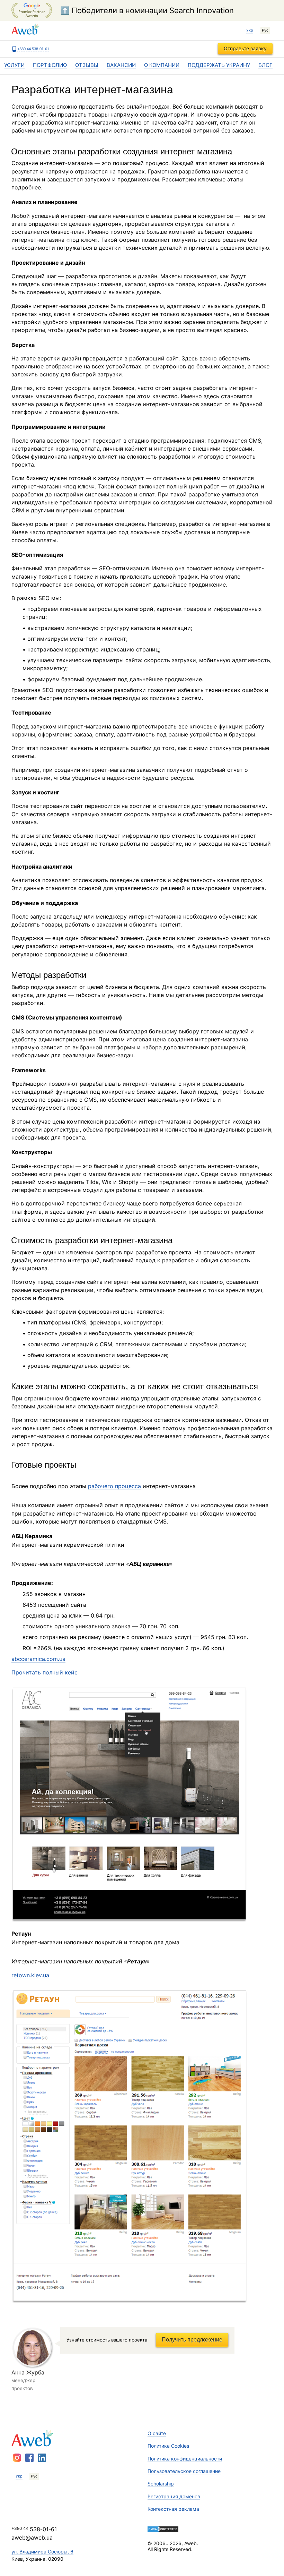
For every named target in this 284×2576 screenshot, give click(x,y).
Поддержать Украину (219, 65)
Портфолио (50, 65)
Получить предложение (192, 2340)
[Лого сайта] (25, 29)
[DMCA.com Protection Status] (210, 2529)
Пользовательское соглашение (184, 2471)
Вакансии (121, 65)
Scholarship (161, 2484)
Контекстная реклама (173, 2509)
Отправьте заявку (245, 48)
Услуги (14, 65)
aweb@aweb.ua (32, 2537)
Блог (265, 65)
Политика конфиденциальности (185, 2459)
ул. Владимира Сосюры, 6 (42, 2552)
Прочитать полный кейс (45, 1672)
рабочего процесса (114, 1486)
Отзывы (87, 65)
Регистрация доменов (174, 2496)
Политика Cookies (168, 2446)
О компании (162, 65)
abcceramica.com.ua (38, 1659)
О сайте (157, 2433)
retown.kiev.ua (30, 1975)
